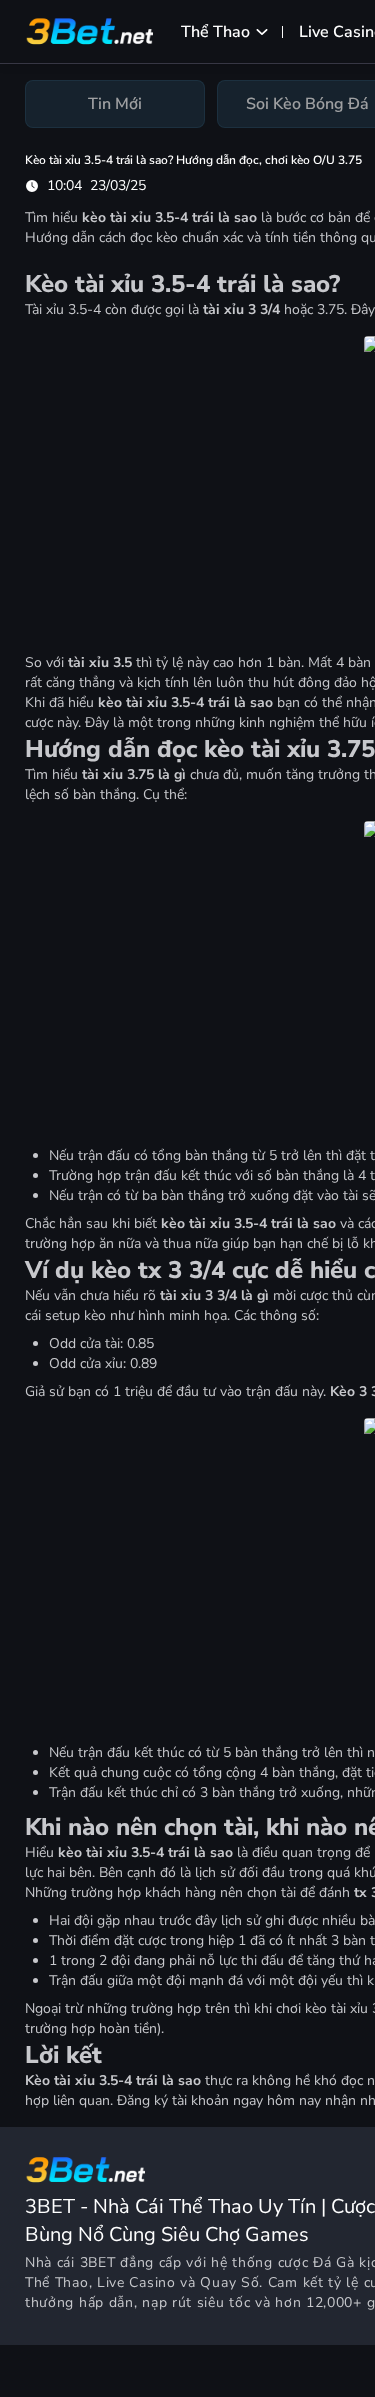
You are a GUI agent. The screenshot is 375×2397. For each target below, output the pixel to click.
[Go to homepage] (85, 2170)
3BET (98, 2262)
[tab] (115, 104)
